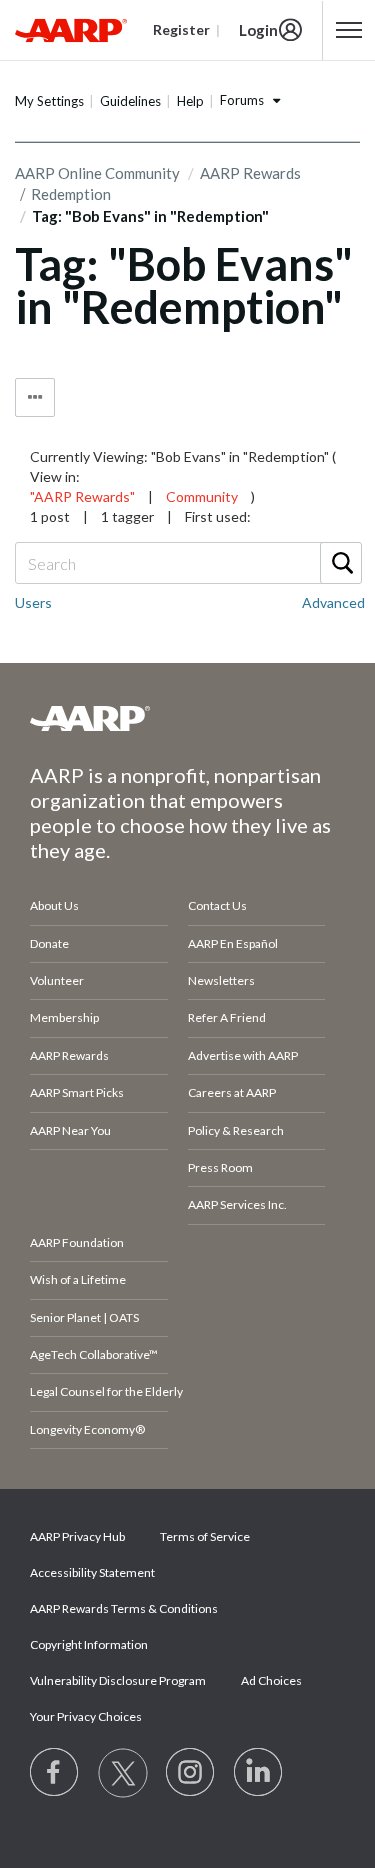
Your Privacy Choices (86, 1716)
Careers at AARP (232, 1092)
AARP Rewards (250, 173)
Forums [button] (242, 100)
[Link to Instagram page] (191, 1773)
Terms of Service (205, 1536)
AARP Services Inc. (237, 1204)
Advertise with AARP (243, 1055)
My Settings (49, 101)
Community (202, 496)
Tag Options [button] (35, 397)
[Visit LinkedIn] (259, 1773)
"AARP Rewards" (82, 496)
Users (33, 602)
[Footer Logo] (187, 718)
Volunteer (57, 980)
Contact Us (217, 905)
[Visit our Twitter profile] (123, 1773)
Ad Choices (271, 1680)
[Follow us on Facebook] (55, 1773)
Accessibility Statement (92, 1572)
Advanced (333, 602)
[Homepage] (71, 30)
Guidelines (130, 101)
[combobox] (187, 563)
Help (190, 101)
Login (258, 30)
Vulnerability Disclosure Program (118, 1680)
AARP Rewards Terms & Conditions (124, 1608)
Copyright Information (89, 1644)
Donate (49, 943)
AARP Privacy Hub (77, 1536)
